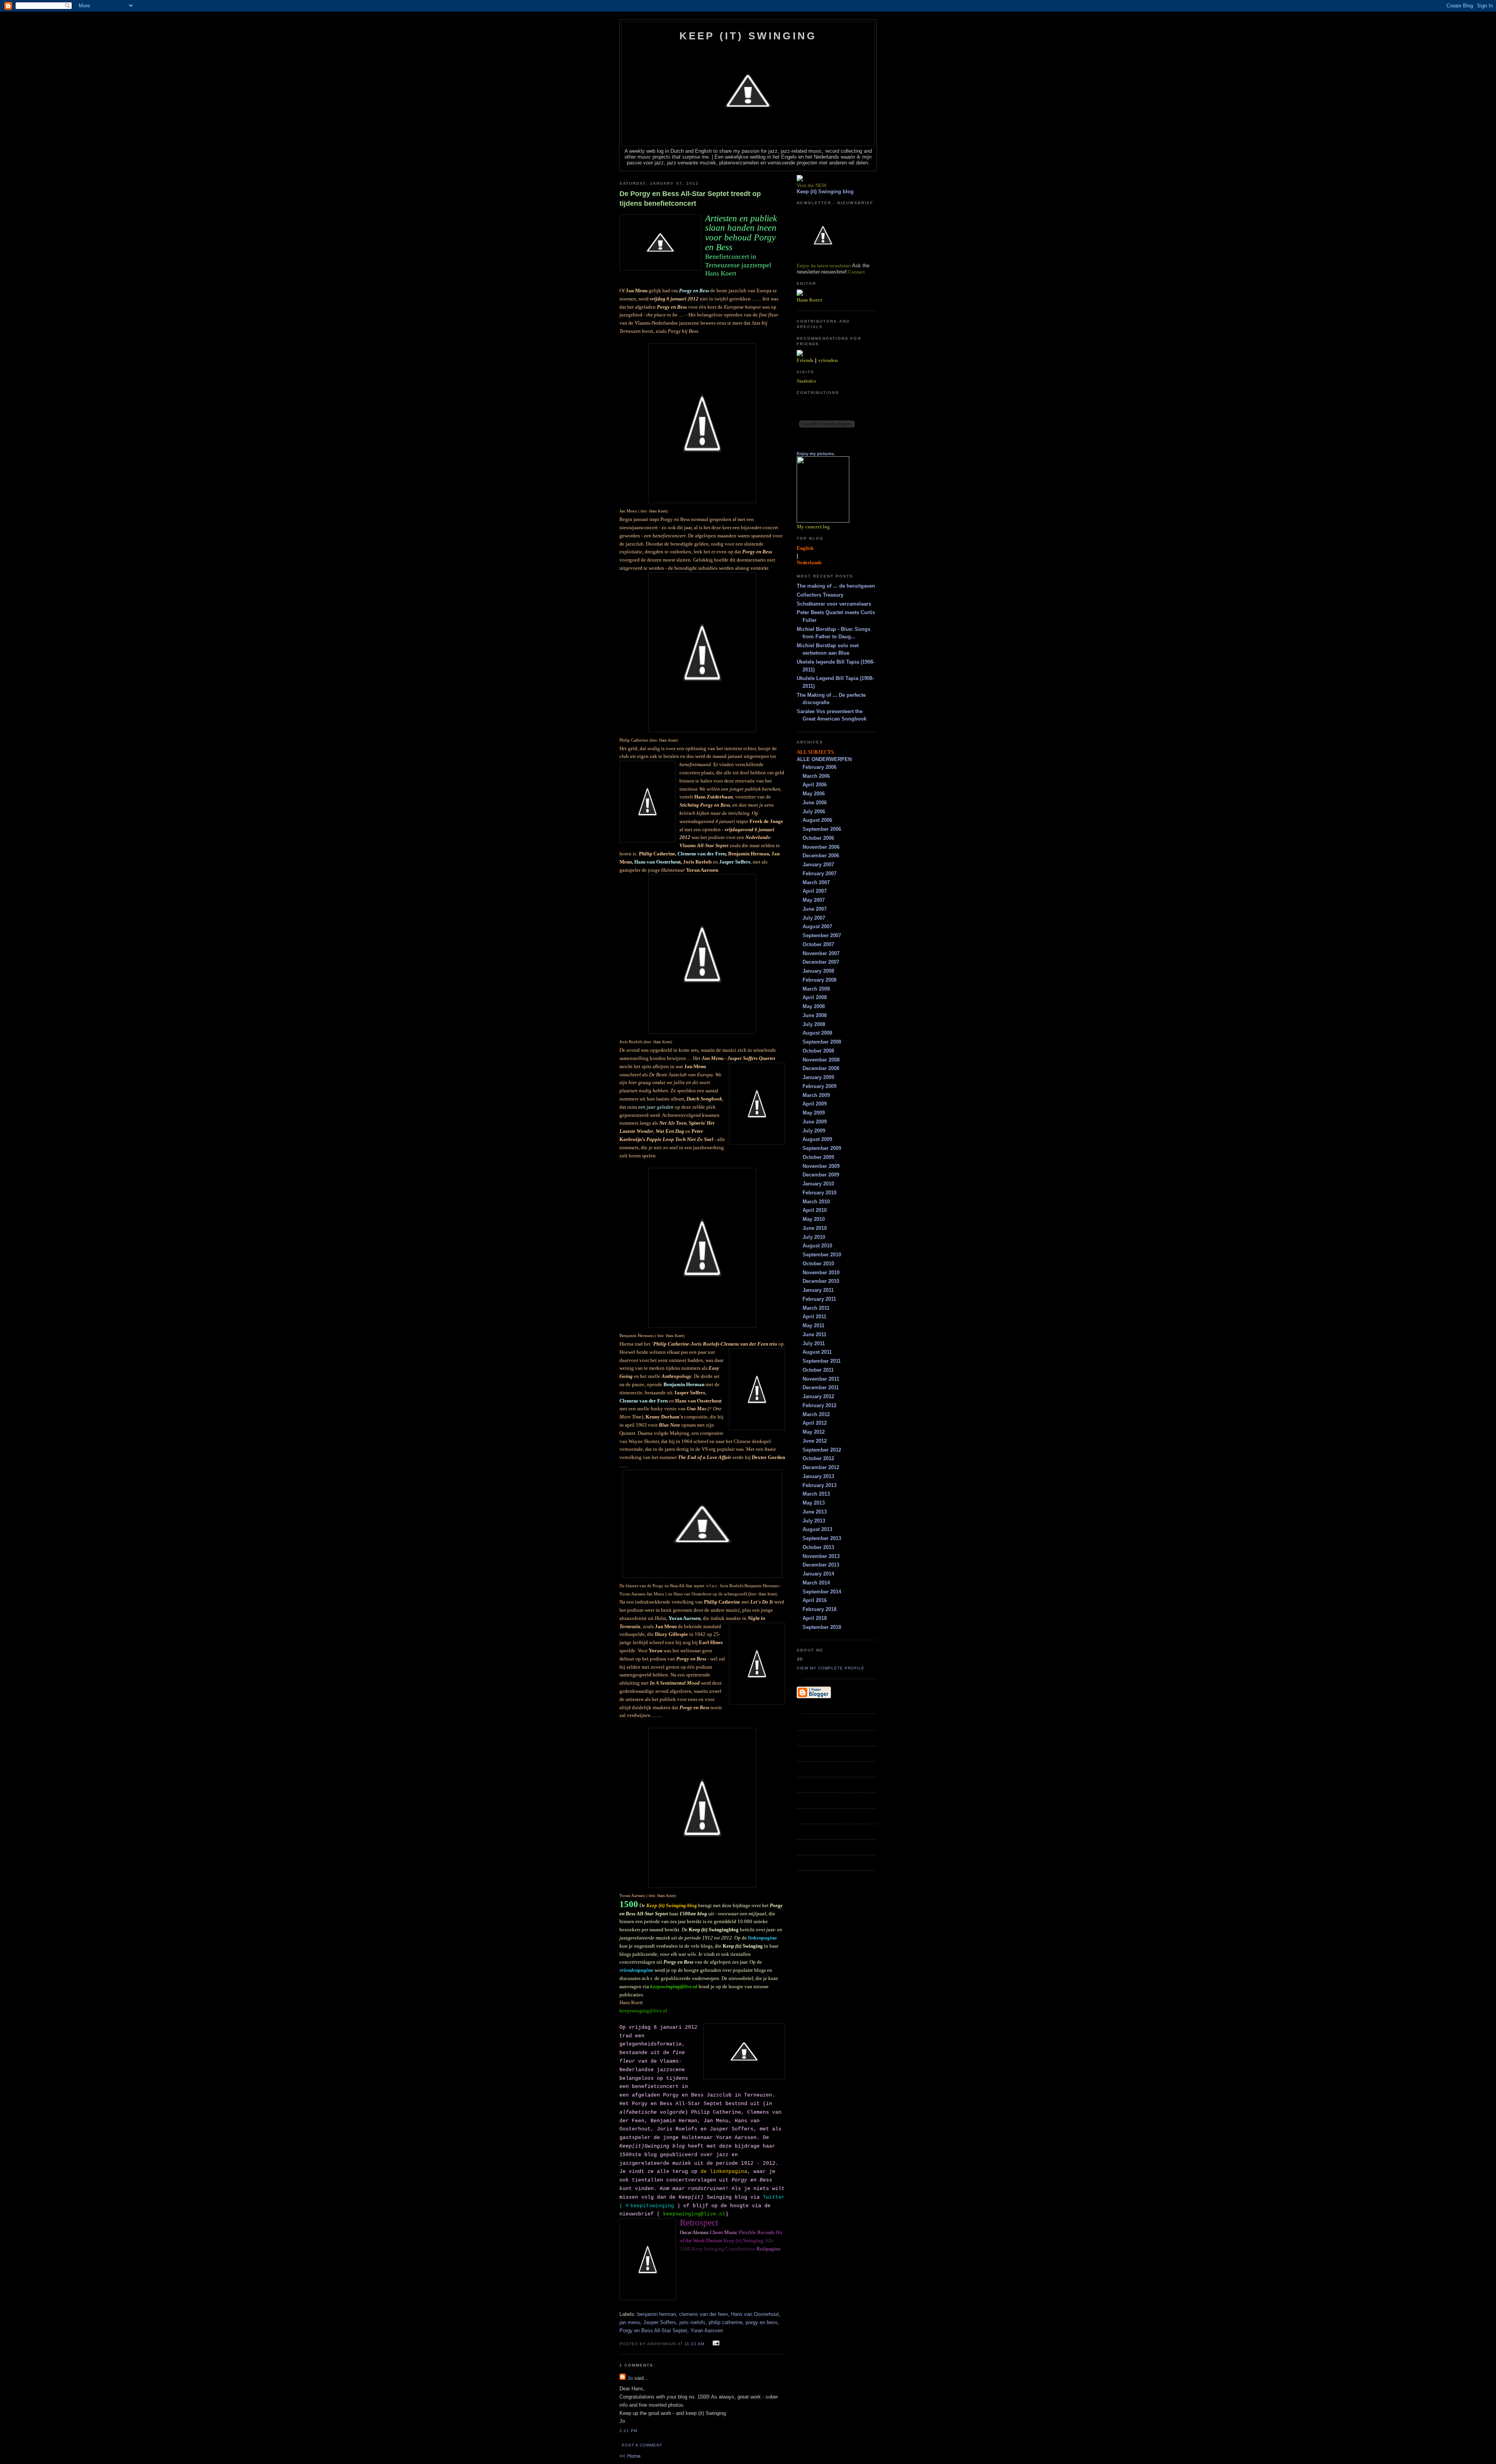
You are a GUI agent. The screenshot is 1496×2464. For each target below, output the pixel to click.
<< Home (630, 2456)
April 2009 (815, 1104)
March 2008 (816, 989)
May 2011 (813, 1326)
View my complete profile (831, 1668)
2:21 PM (628, 2431)
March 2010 (816, 1202)
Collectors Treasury (820, 595)
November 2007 (821, 953)
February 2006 (819, 767)
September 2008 (822, 1042)
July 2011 (814, 1343)
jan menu (630, 2322)
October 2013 (818, 1547)
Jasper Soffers (660, 2322)
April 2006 (815, 785)
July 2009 (814, 1131)
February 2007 (819, 873)
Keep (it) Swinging (748, 36)
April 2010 (815, 1210)
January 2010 (818, 1184)
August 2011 (817, 1352)
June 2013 (815, 1512)
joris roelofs (692, 2322)
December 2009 (821, 1175)
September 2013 (822, 1538)
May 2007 (814, 900)
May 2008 (814, 1006)
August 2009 (817, 1139)
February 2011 (819, 1299)
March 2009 (816, 1095)
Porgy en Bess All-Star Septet (653, 2331)
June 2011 (814, 1334)
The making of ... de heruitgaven (836, 586)
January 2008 (818, 971)
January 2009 (818, 1077)
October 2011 (818, 1370)
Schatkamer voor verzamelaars (834, 604)
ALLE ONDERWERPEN (824, 759)
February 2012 (819, 1405)
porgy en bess (762, 2322)
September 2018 (822, 1627)
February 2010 (819, 1193)
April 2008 (815, 997)
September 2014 (822, 1592)
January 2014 (818, 1574)
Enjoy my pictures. (816, 454)
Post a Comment (642, 2445)
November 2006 (821, 847)
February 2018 (819, 1609)
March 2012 (816, 1414)
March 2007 (816, 882)
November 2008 (821, 1060)
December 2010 (821, 1281)
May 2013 (814, 1503)
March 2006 (816, 776)
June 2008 (815, 1015)
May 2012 (814, 1432)
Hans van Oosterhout (755, 2314)
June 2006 (815, 803)
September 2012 (822, 1450)
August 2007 (817, 926)
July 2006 (814, 812)
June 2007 (815, 909)
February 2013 (819, 1485)
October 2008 (818, 1051)
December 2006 (821, 856)
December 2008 (821, 1068)
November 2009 (821, 1166)
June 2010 (815, 1228)
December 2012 (821, 1467)
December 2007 (821, 962)
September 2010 (822, 1255)
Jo (630, 2378)
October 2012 (818, 1458)
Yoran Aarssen (707, 2331)
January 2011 (818, 1290)
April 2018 (815, 1618)
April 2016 (815, 1600)
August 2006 (817, 820)
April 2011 (814, 1317)
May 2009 (814, 1113)
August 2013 (817, 1529)
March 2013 (816, 1494)
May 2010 (814, 1219)
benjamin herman (657, 2314)
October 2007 (818, 944)
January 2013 (818, 1476)
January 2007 (818, 865)
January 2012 (818, 1396)
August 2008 (817, 1033)
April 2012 (815, 1423)
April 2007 (815, 891)
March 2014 (816, 1583)
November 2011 (821, 1379)
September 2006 (822, 829)
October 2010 (818, 1264)
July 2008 (814, 1024)
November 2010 (821, 1273)
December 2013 (821, 1565)
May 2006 (814, 794)
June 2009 (815, 1122)
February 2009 (819, 1086)
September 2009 (822, 1148)
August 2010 (817, 1246)
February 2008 (819, 980)
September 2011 (822, 1361)
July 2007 (814, 918)
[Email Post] (715, 2343)
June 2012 (815, 1441)
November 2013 (821, 1556)
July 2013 (814, 1521)
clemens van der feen (703, 2314)
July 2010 (814, 1237)
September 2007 (822, 935)
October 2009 (818, 1157)
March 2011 (816, 1308)
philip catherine (726, 2322)
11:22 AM (694, 2344)
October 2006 (818, 838)
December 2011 (821, 1387)
